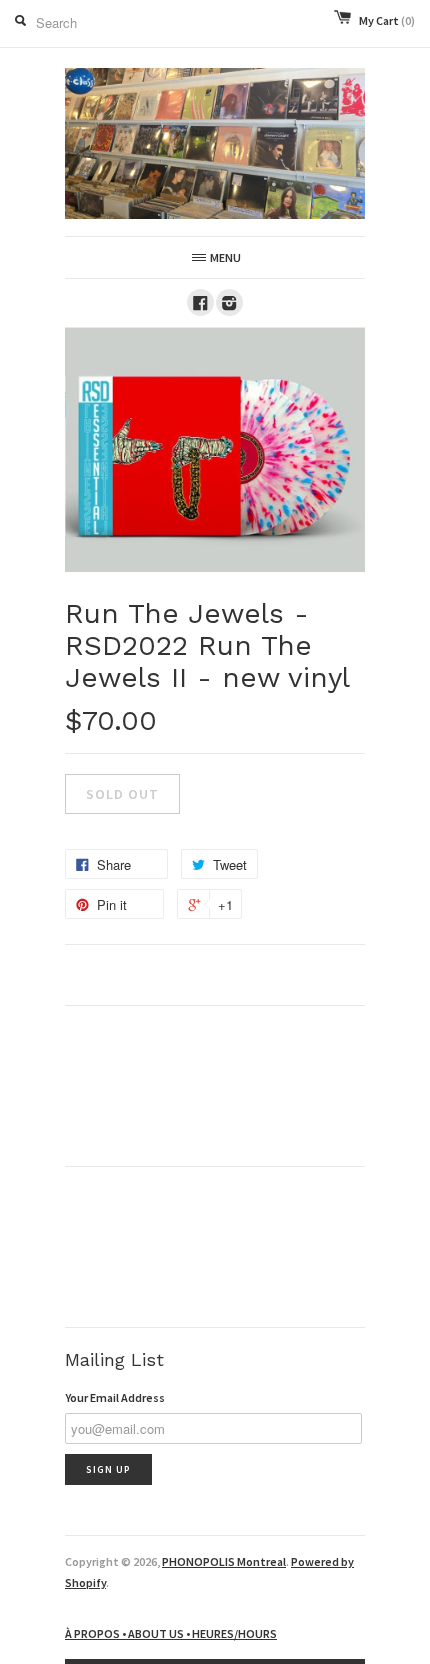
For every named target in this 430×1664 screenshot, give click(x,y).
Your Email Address (115, 1397)
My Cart (387, 20)
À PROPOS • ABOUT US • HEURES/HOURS (171, 1633)
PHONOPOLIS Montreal (224, 1561)
